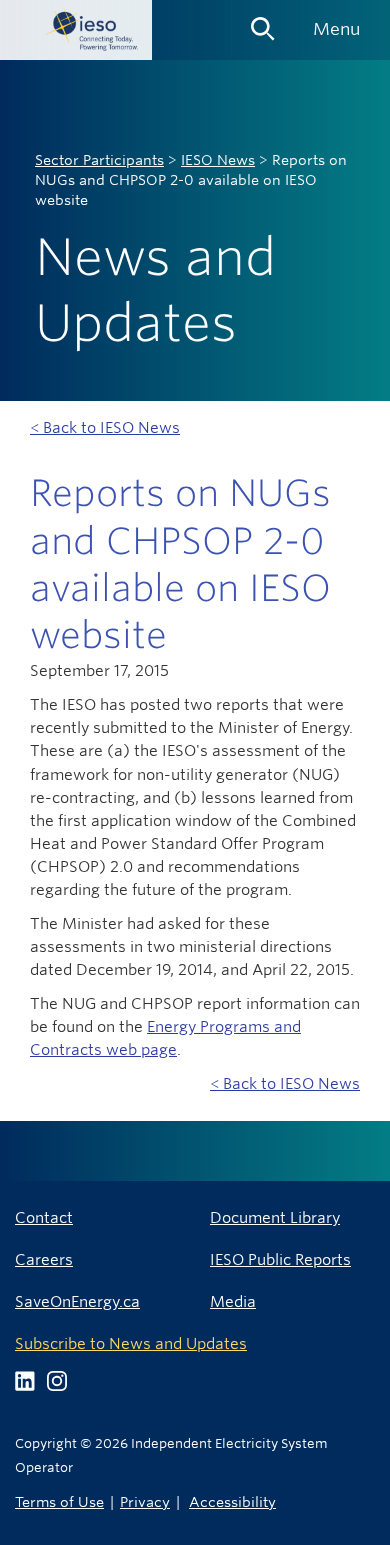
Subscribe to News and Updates (131, 1343)
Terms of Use (59, 1501)
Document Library (275, 1217)
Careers (44, 1259)
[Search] (263, 22)
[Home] (76, 30)
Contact (44, 1217)
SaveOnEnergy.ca (77, 1301)
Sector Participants (99, 160)
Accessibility (232, 1501)
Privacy (145, 1501)
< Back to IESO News (105, 427)
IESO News (218, 160)
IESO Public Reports (280, 1259)
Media (233, 1301)
